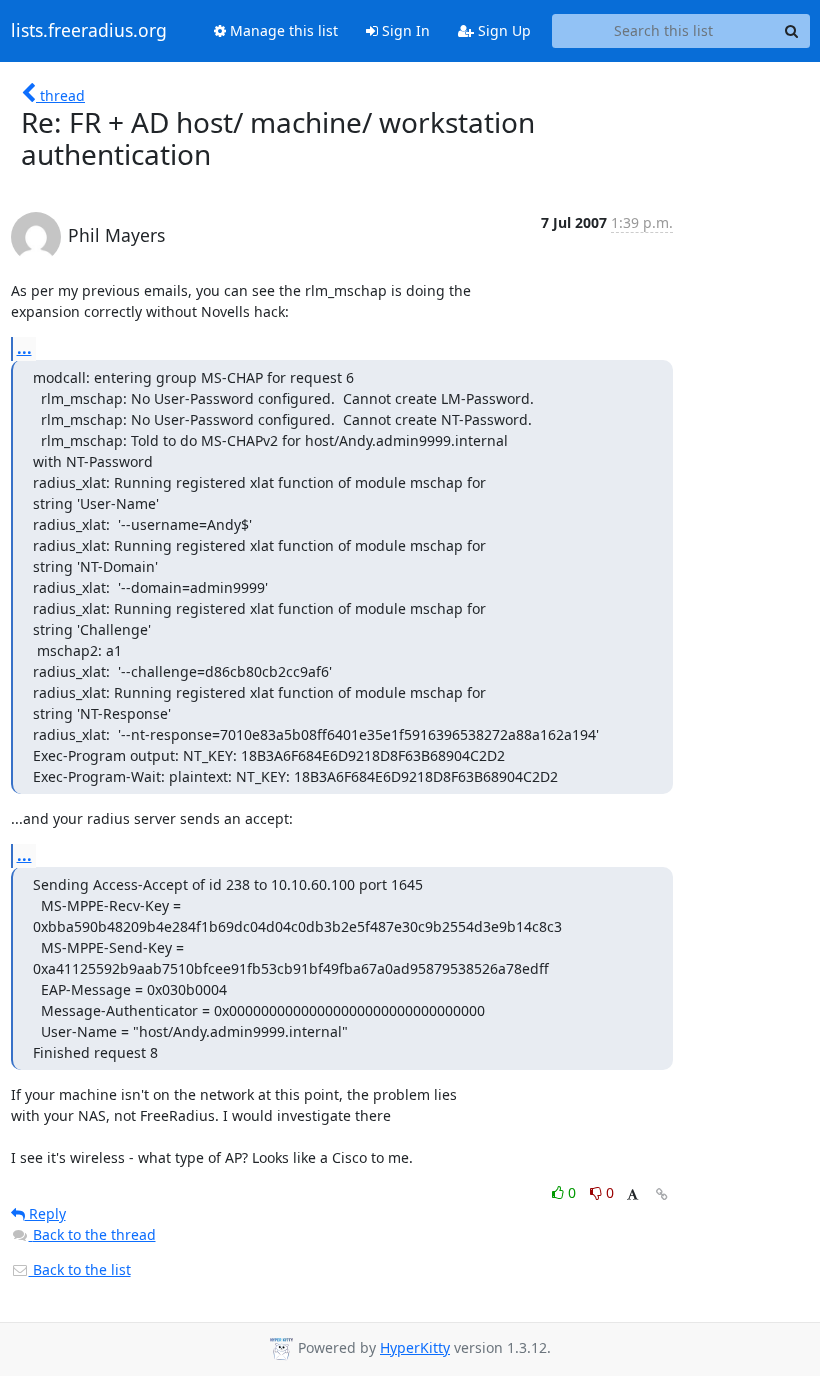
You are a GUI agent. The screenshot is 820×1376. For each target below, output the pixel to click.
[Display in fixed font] (632, 1195)
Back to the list (80, 1269)
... (24, 348)
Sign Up (502, 30)
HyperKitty (415, 1347)
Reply (45, 1213)
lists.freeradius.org (89, 31)
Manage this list (282, 30)
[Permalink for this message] (662, 1194)
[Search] (792, 31)
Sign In (404, 30)
